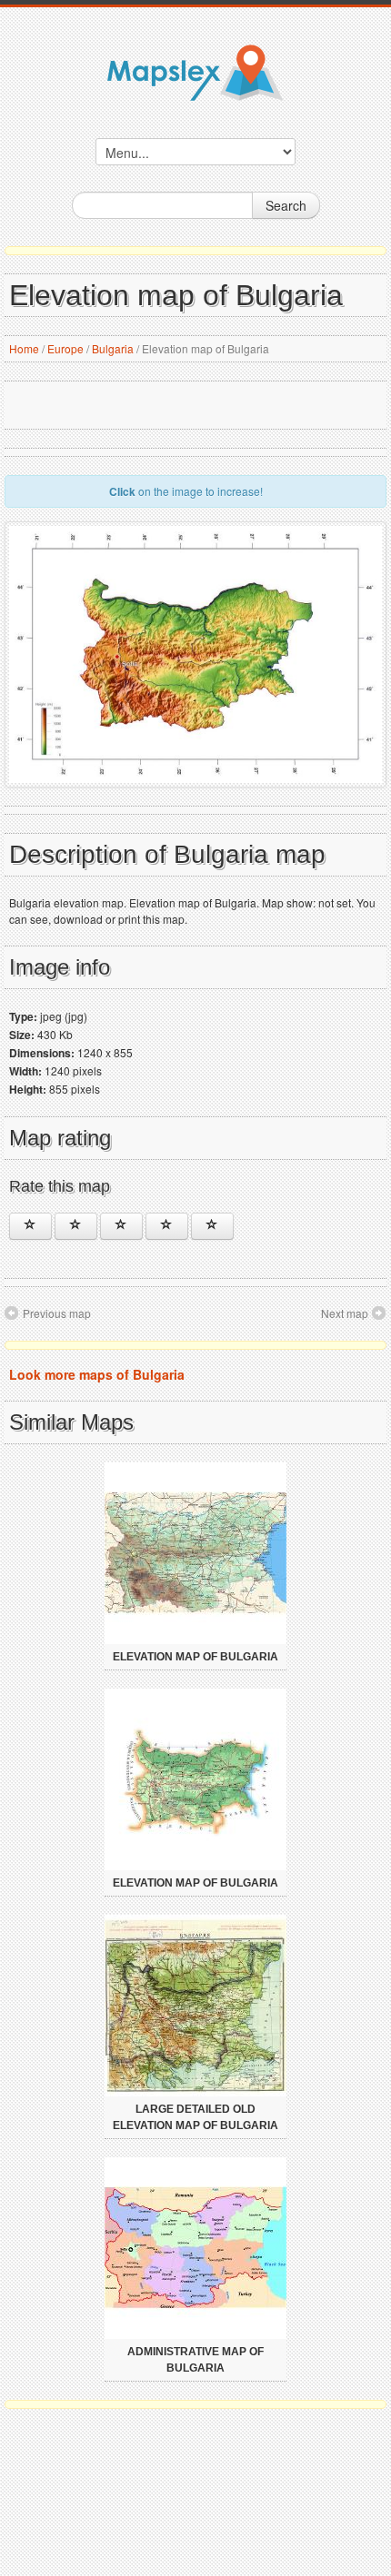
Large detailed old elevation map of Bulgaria (195, 2117)
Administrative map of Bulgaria (195, 2360)
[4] (167, 1226)
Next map (345, 1313)
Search (286, 205)
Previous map (57, 1313)
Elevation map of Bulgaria (195, 1657)
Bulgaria (113, 348)
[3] (121, 1226)
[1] (30, 1226)
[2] (76, 1226)
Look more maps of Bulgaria (97, 1374)
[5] (212, 1226)
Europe (65, 348)
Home (24, 348)
